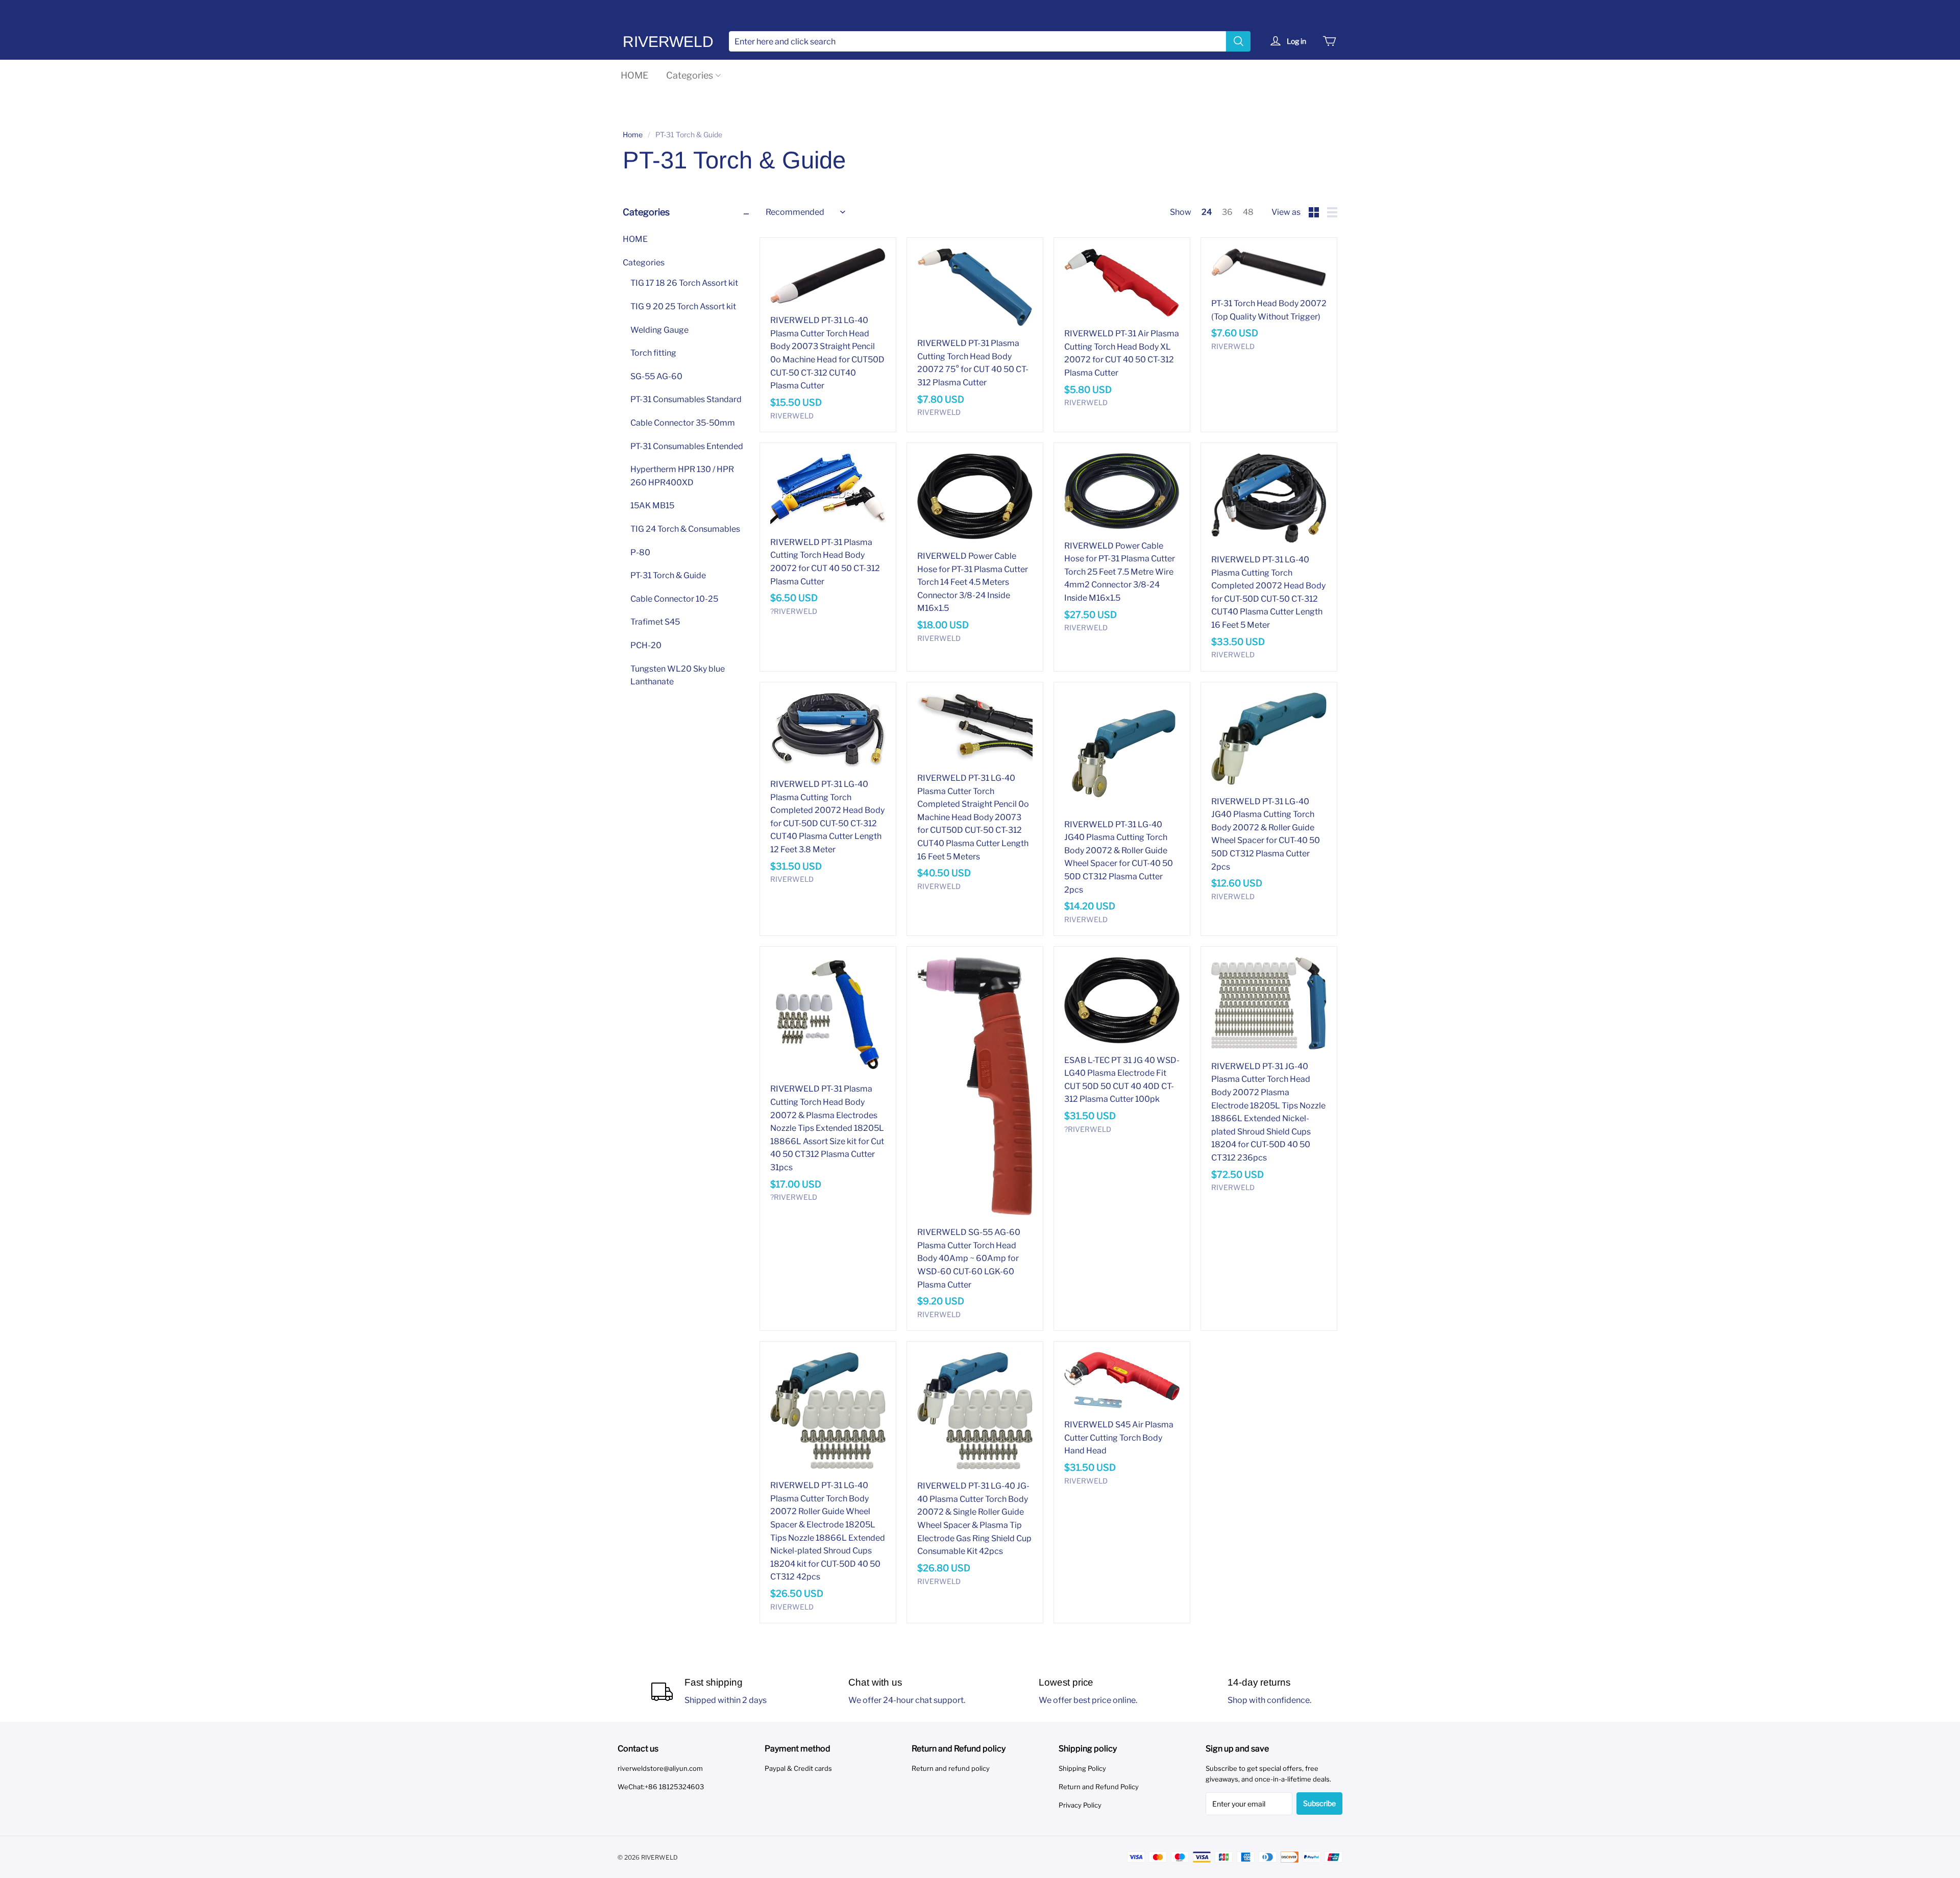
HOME (634, 75)
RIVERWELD (668, 42)
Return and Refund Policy (1099, 1787)
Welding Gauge (659, 330)
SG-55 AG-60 (656, 376)
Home (633, 134)
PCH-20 (646, 645)
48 (1248, 212)
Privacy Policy (1080, 1805)
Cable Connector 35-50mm (683, 423)
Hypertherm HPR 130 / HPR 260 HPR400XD (682, 476)
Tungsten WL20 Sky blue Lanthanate (678, 675)
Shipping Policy (1082, 1768)
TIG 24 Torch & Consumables (685, 529)
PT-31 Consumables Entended (687, 446)
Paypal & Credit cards (798, 1768)
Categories (690, 75)
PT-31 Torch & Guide (668, 575)
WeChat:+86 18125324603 (661, 1787)
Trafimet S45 (655, 622)
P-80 (640, 552)
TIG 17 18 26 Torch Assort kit (684, 283)
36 (1227, 212)
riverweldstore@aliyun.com (660, 1768)
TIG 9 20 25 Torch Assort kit (683, 306)
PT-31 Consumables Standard (686, 399)
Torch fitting (653, 353)
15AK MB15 (652, 505)
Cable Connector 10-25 (674, 599)
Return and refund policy (951, 1768)
